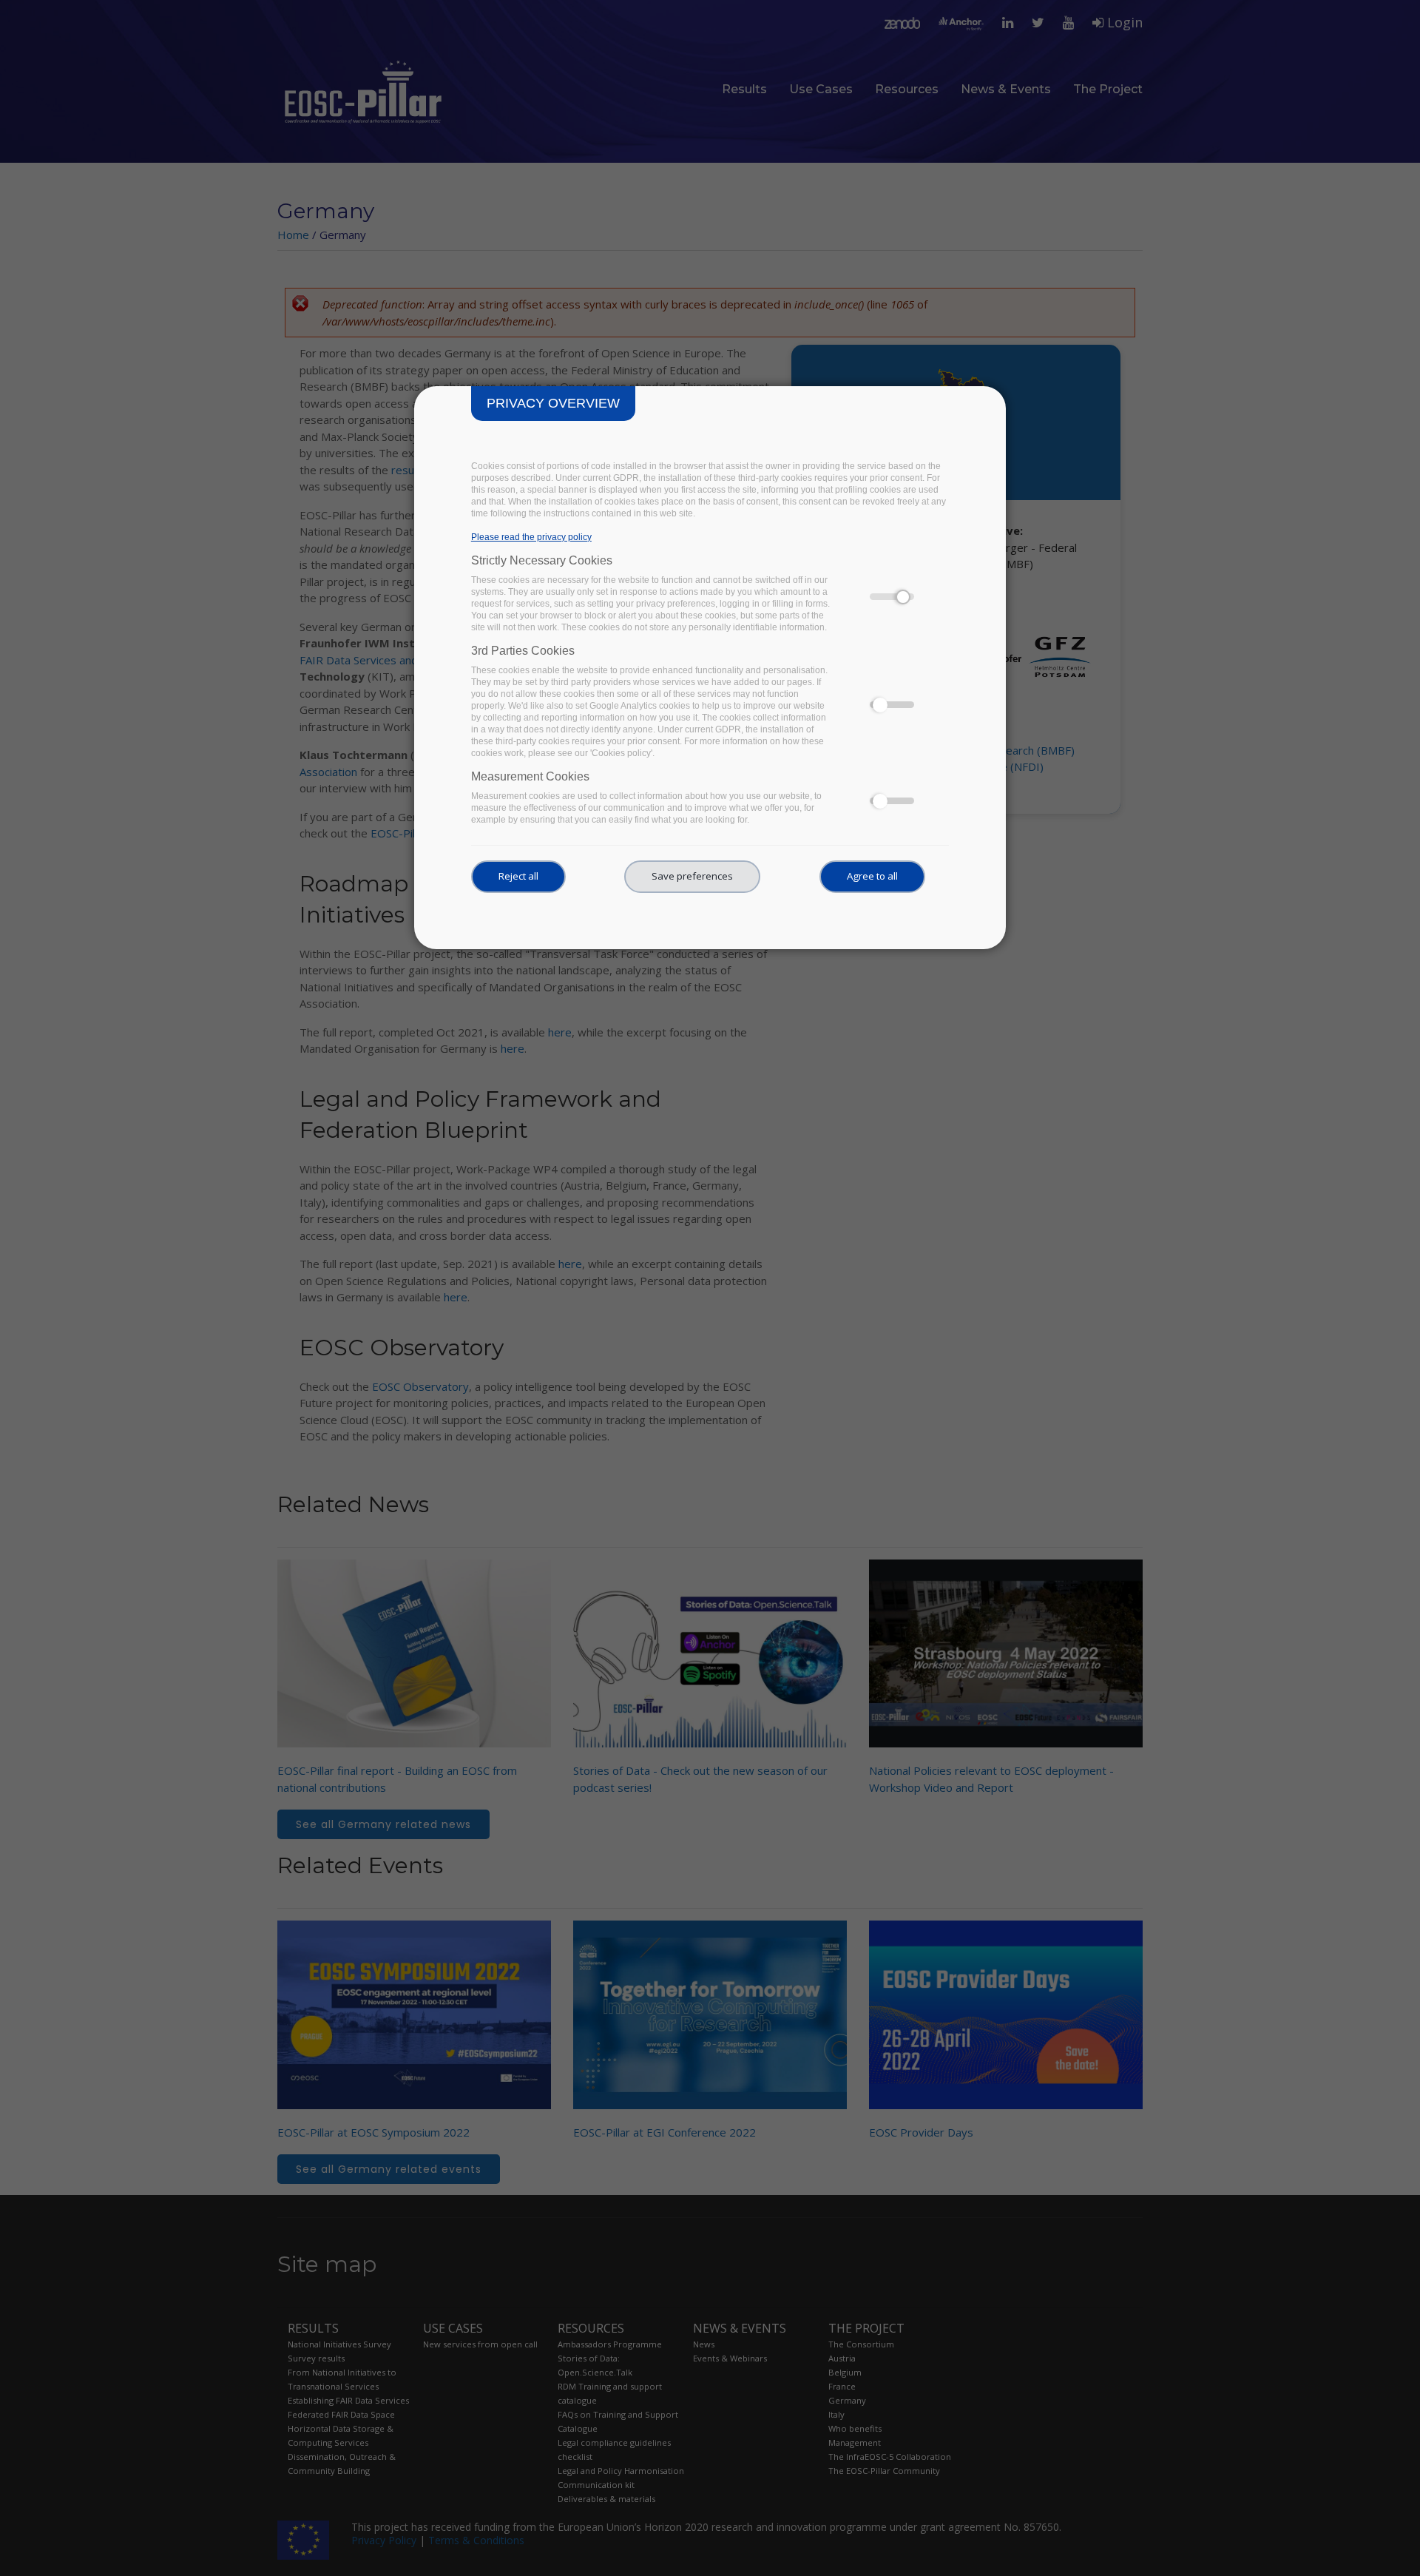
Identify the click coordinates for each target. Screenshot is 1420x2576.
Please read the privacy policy (531, 537)
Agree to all (872, 876)
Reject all (518, 876)
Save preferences (692, 876)
